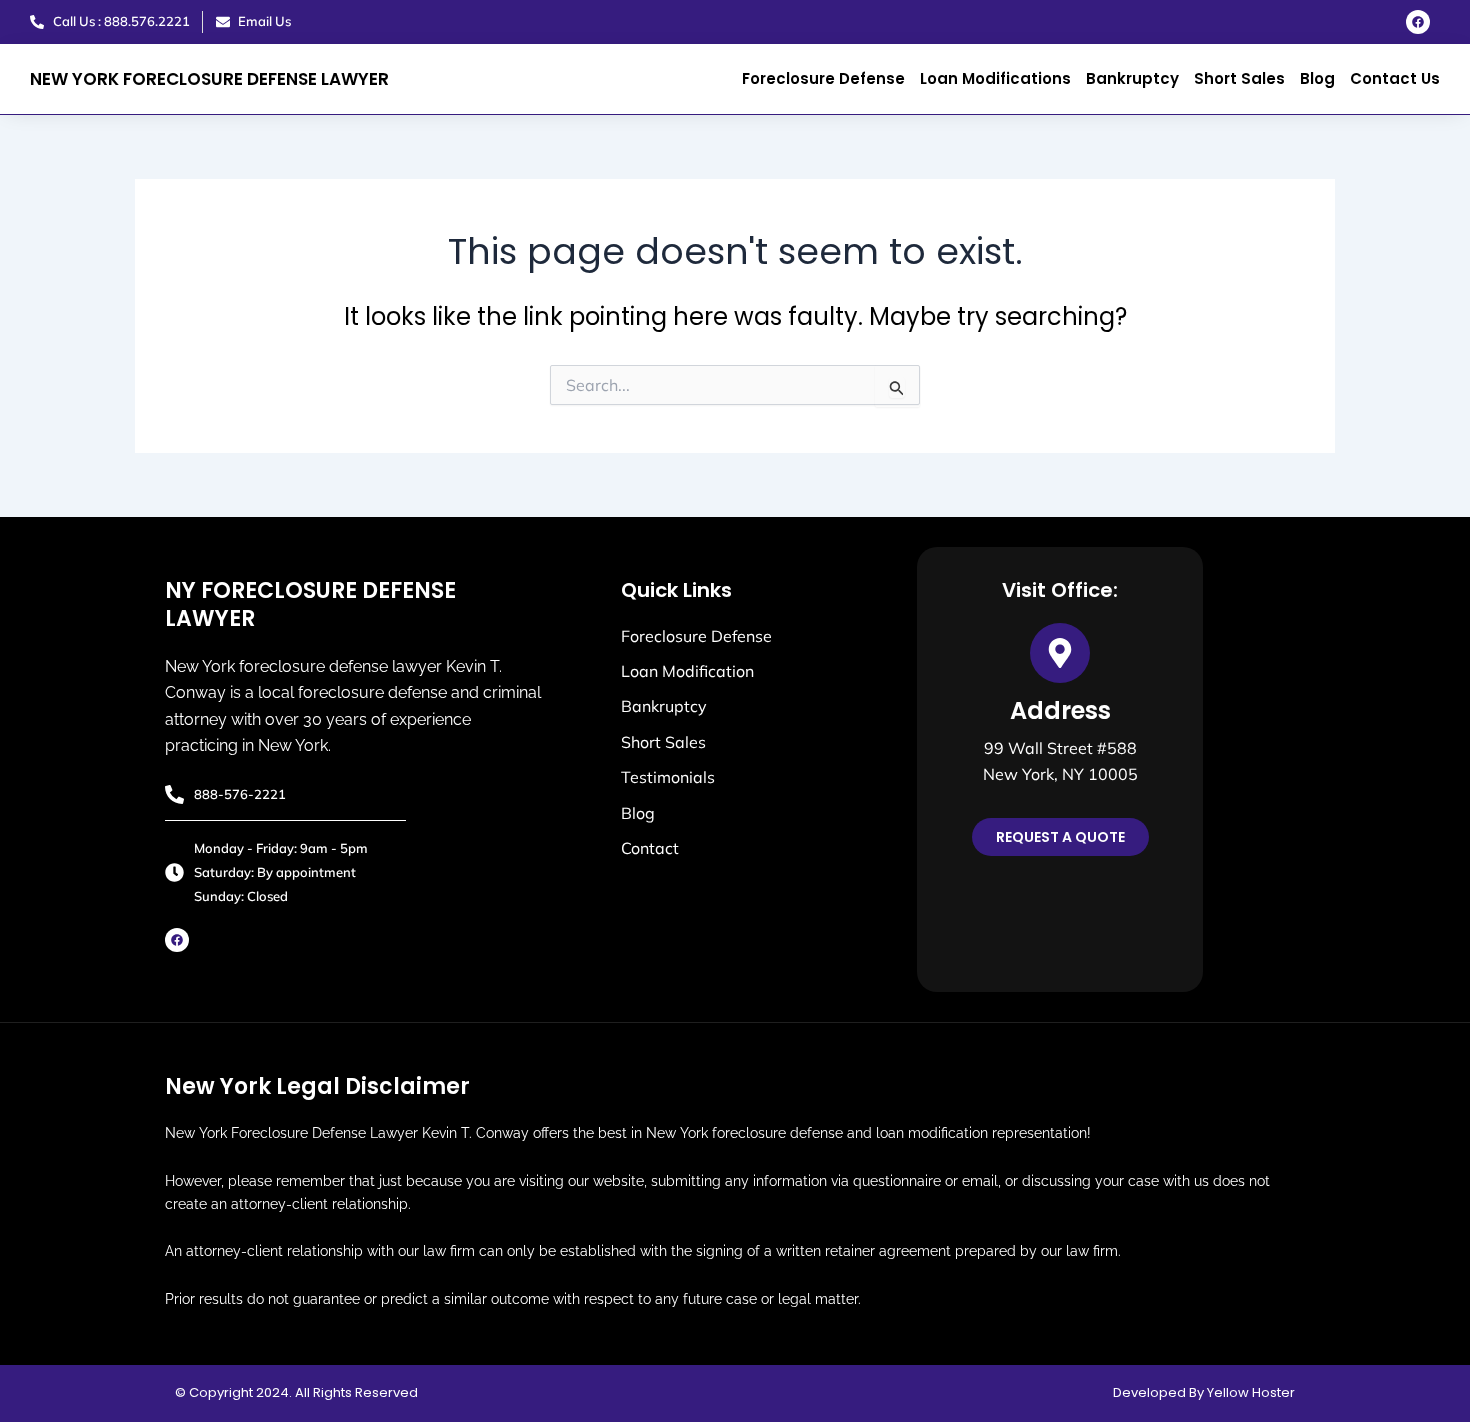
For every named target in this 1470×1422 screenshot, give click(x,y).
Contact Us (1395, 78)
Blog (1317, 78)
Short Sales (1239, 78)
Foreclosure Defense (823, 78)
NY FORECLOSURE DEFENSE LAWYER (310, 605)
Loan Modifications (995, 78)
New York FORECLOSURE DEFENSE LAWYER (209, 79)
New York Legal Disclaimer (317, 1086)
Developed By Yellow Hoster (1204, 1392)
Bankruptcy (1132, 78)
